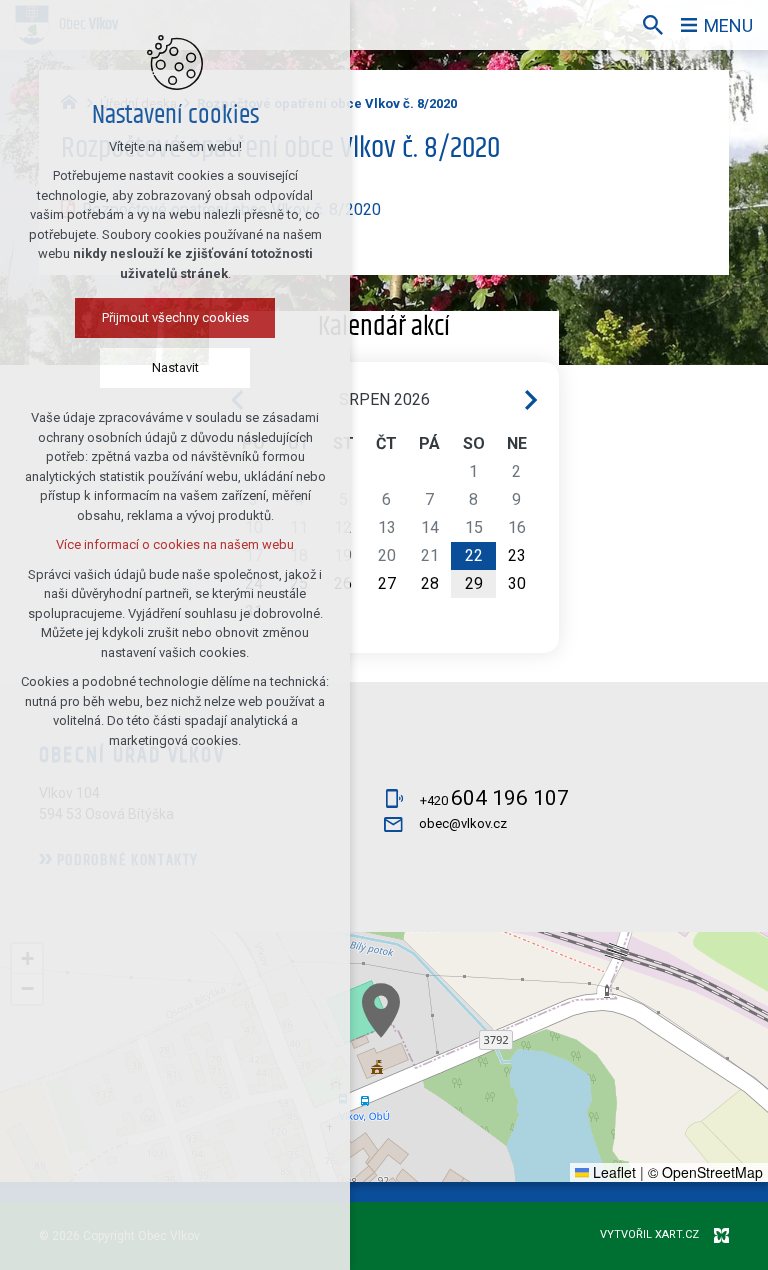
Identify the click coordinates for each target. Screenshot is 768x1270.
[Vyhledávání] (653, 25)
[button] (381, 1010)
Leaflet (612, 1172)
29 (474, 583)
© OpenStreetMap (705, 1172)
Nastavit (175, 367)
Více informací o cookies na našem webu (175, 544)
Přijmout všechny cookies (175, 317)
